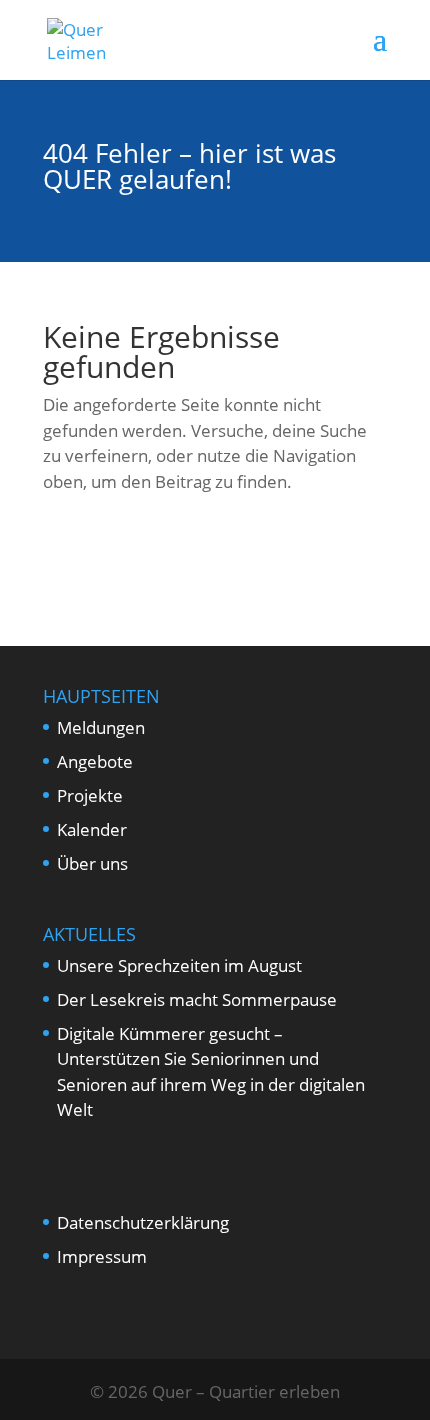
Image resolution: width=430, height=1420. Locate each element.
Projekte (90, 795)
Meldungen (101, 727)
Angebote (95, 761)
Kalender (92, 829)
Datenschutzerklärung (143, 1222)
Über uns (92, 863)
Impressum (102, 1256)
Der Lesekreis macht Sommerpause (197, 999)
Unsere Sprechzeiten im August (179, 965)
